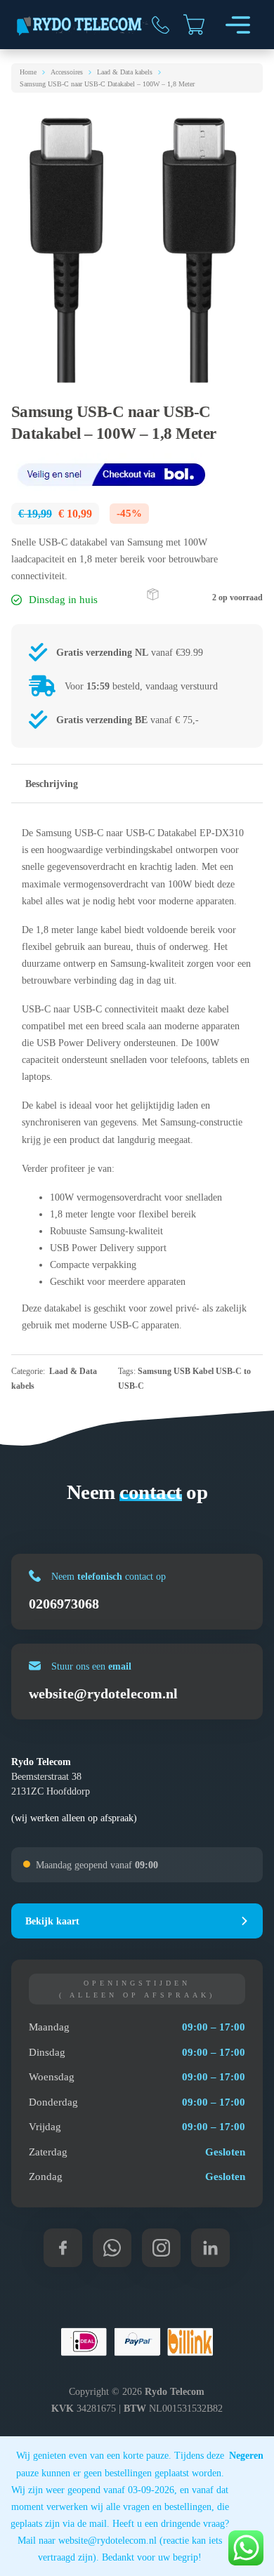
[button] (137, 1921)
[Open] (238, 25)
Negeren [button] (246, 2455)
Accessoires (67, 72)
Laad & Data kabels (125, 72)
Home (28, 72)
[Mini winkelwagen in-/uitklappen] (194, 25)
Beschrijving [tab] (52, 784)
